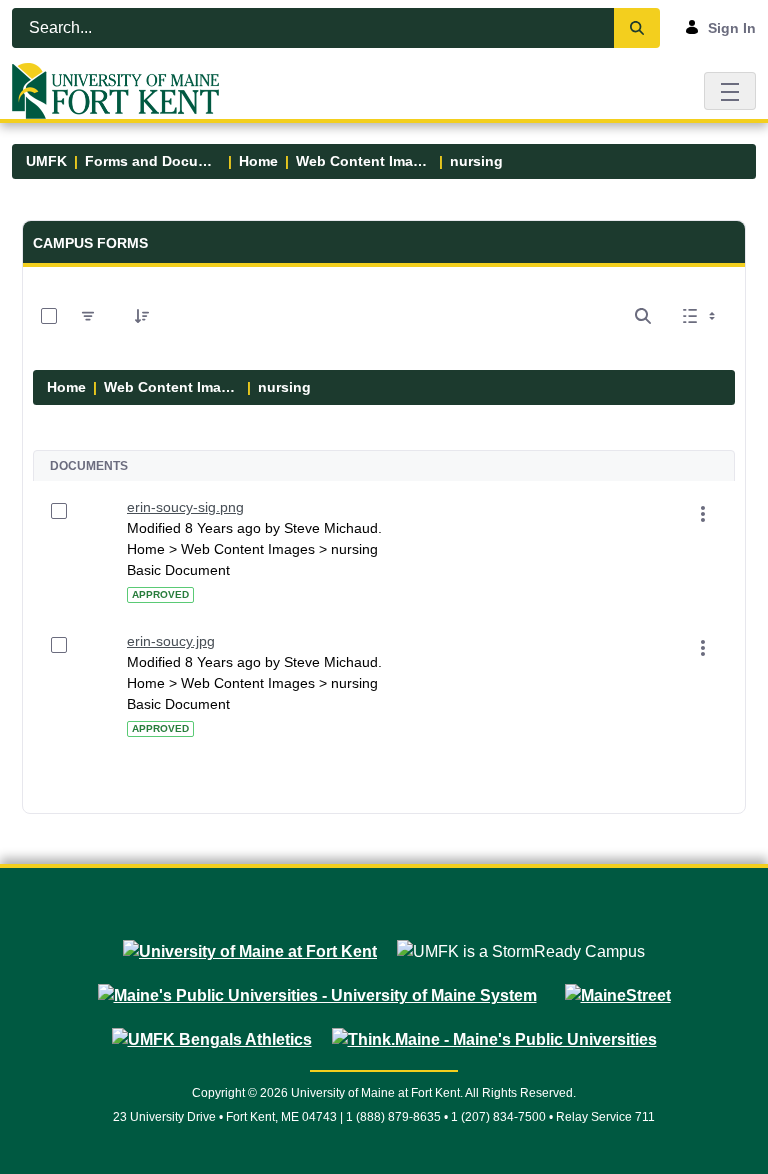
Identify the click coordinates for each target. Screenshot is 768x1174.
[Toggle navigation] (730, 90)
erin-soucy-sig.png (185, 507)
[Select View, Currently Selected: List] (701, 316)
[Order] (142, 316)
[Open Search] (643, 316)
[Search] (637, 28)
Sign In (732, 28)
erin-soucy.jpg (171, 641)
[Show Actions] (703, 514)
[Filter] (88, 316)
